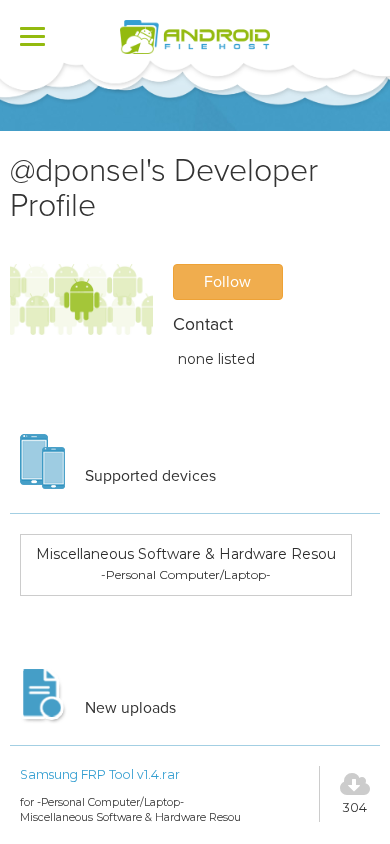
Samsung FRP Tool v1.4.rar (100, 774)
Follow (227, 282)
